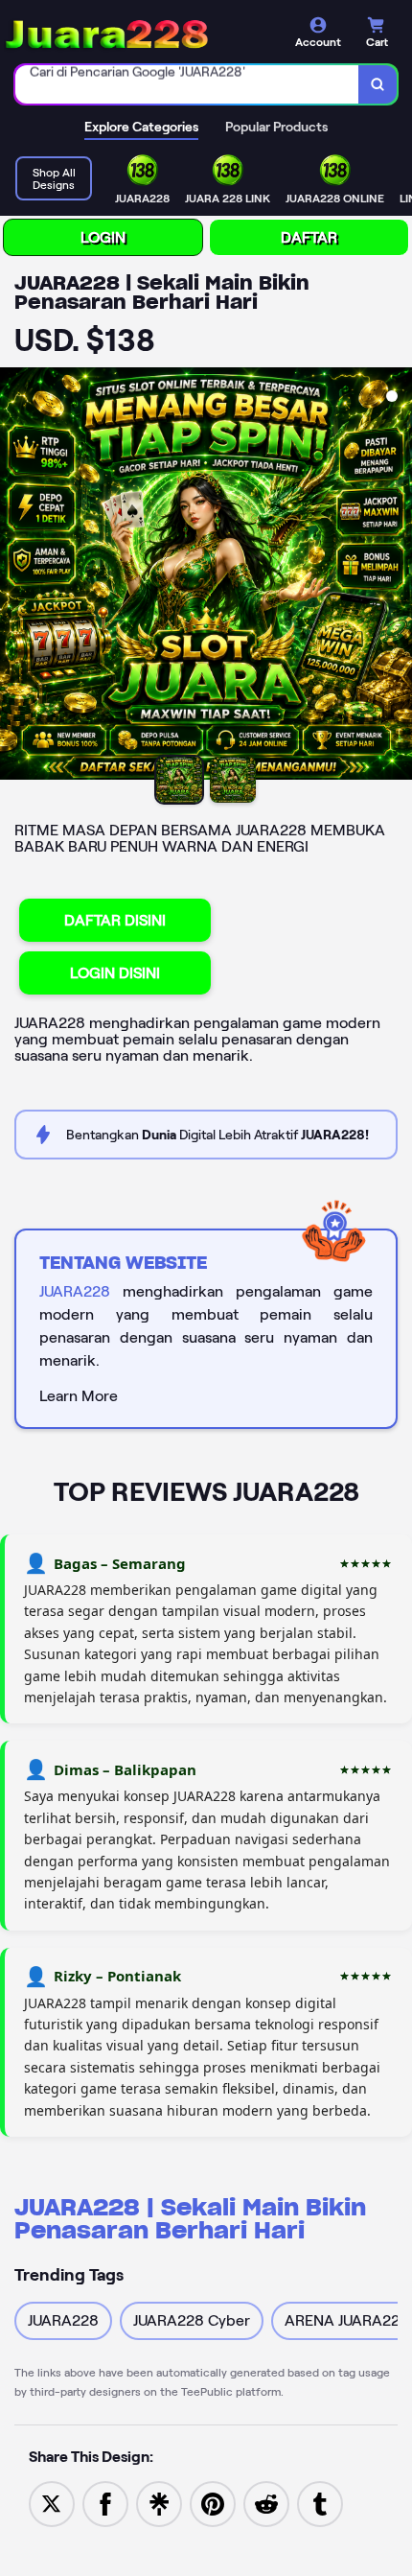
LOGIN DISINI (115, 973)
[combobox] (187, 84)
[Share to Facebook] (105, 2503)
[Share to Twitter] (52, 2503)
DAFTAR (309, 237)
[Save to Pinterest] (213, 2503)
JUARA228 (75, 1291)
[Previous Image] (15, 576)
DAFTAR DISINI (115, 920)
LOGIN (103, 237)
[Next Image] (397, 576)
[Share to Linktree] (159, 2503)
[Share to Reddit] (266, 2503)
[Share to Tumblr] (320, 2503)
